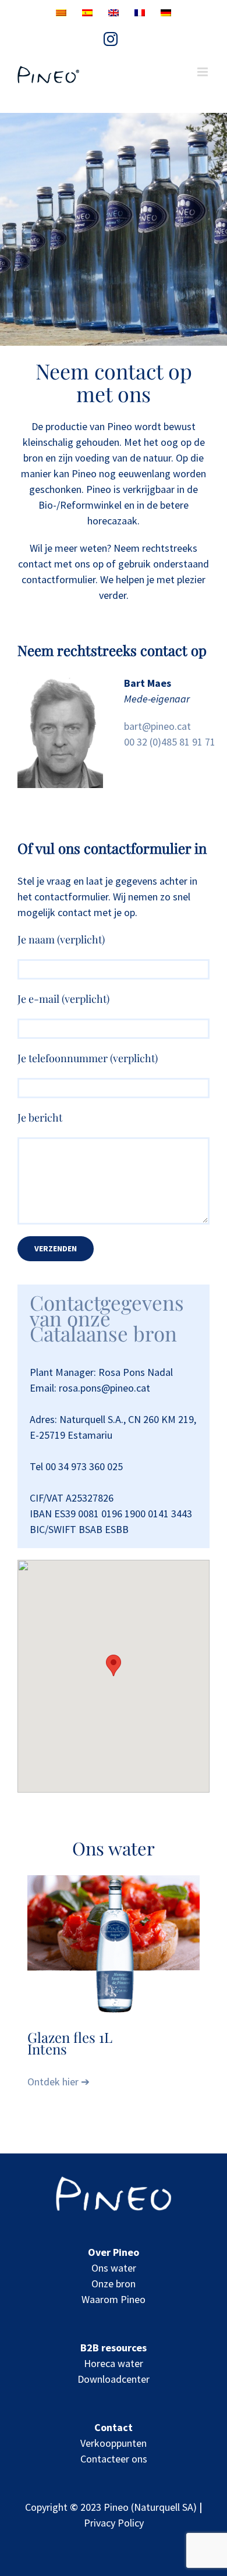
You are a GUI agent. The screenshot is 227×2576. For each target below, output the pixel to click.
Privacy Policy (114, 2523)
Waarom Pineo (114, 2299)
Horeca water (114, 2363)
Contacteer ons (114, 2459)
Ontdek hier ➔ (58, 2082)
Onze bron (114, 2284)
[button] (114, 1665)
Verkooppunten (114, 2443)
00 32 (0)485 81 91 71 (170, 742)
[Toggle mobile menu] (203, 72)
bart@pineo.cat (157, 726)
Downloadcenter (114, 2379)
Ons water (114, 2268)
